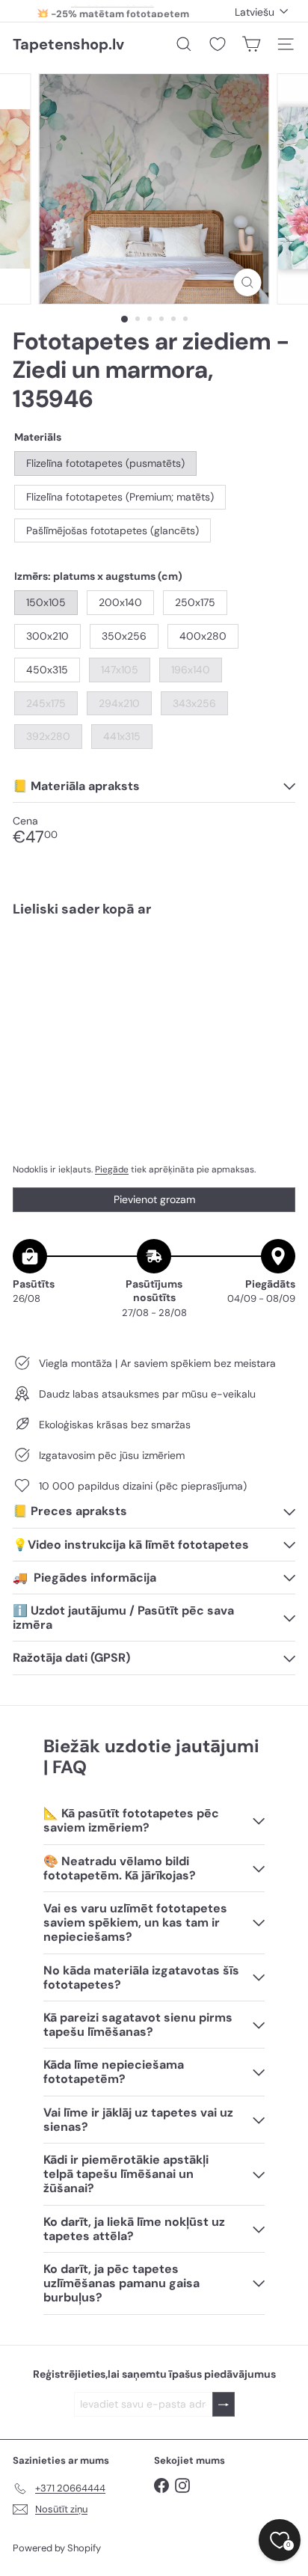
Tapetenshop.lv (68, 44)
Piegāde (112, 1169)
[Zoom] (248, 282)
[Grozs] (251, 44)
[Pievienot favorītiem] (275, 960)
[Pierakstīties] (224, 2404)
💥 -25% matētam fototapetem (113, 11)
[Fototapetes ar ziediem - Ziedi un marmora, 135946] (154, 973)
